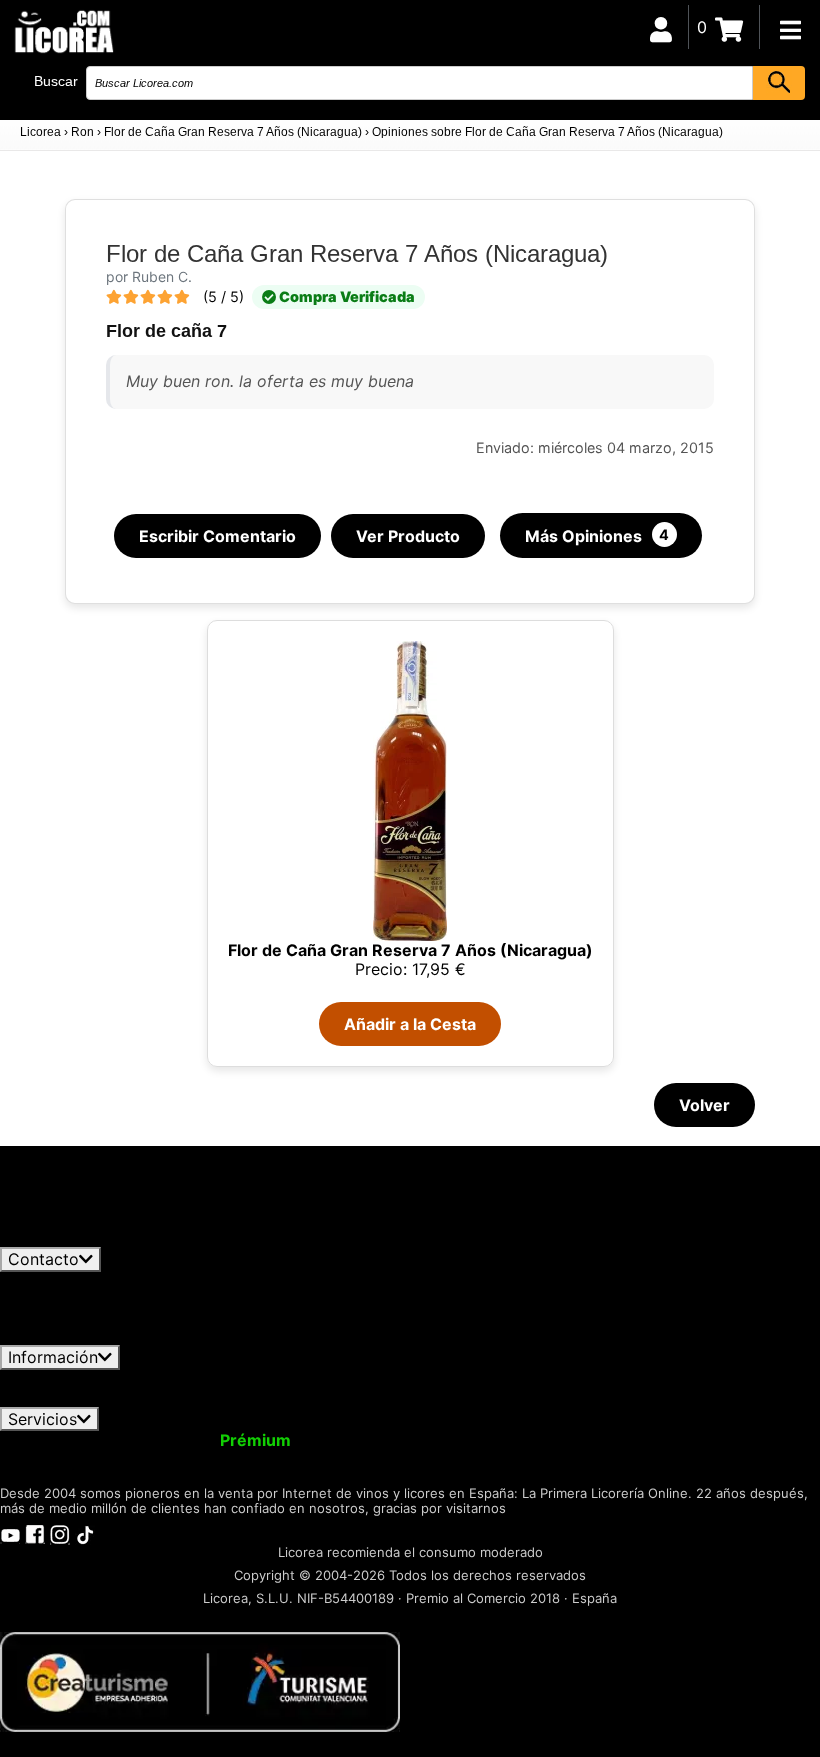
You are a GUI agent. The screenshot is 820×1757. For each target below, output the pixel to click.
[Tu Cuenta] (661, 27)
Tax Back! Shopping (724, 1440)
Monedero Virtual (378, 1440)
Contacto (43, 1259)
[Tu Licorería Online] (63, 30)
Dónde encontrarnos (241, 1397)
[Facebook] (35, 1533)
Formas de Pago (693, 1379)
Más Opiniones (597, 536)
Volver (704, 1105)
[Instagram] (60, 1533)
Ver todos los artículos (102, 1238)
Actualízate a (203, 1440)
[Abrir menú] (790, 30)
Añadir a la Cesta (410, 1024)
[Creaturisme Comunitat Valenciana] (200, 1680)
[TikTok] (85, 1533)
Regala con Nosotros (544, 1440)
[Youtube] (10, 1533)
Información (53, 1357)
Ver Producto (408, 536)
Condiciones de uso (87, 1379)
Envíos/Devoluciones (413, 1379)
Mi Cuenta (52, 1440)
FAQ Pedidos (561, 1379)
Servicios (42, 1419)
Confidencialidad (245, 1379)
